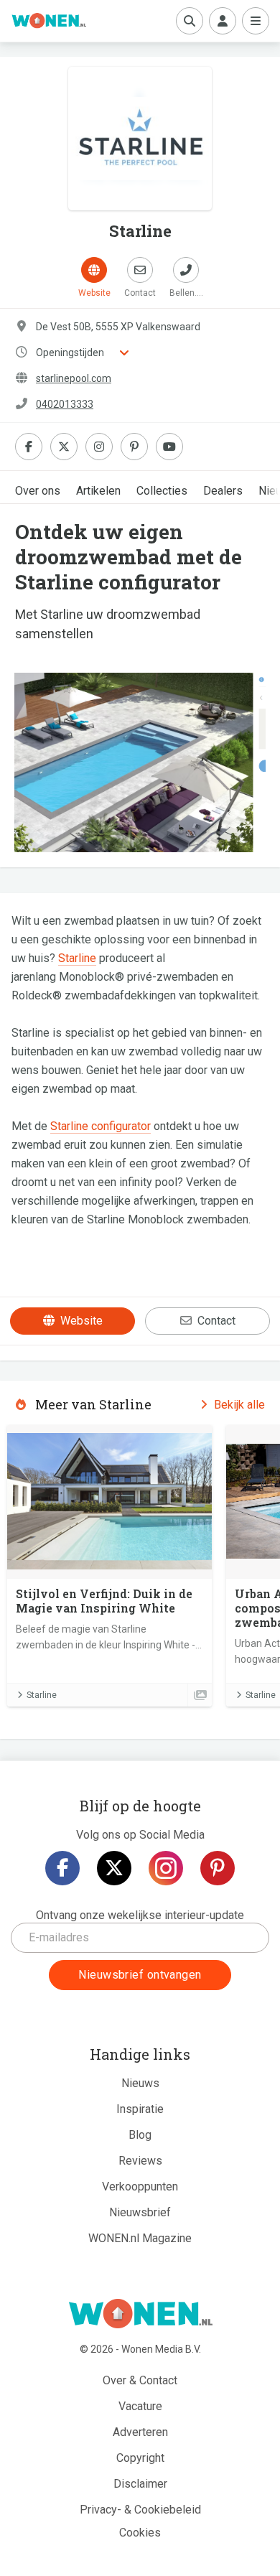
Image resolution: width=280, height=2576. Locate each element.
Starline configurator (101, 1126)
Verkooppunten (140, 2187)
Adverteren (140, 2432)
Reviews (140, 2161)
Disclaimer (140, 2484)
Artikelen (98, 491)
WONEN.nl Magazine (140, 2238)
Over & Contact (140, 2380)
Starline (77, 958)
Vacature (140, 2406)
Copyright (140, 2458)
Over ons (38, 491)
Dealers (223, 491)
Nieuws (140, 2083)
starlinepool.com (74, 378)
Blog (140, 2135)
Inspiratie (140, 2109)
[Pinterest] (218, 1868)
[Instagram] (166, 1868)
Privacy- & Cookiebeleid (140, 2510)
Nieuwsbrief (140, 2212)
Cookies (140, 2533)
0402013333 (65, 404)
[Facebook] (62, 1868)
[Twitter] (114, 1868)
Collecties (162, 491)
